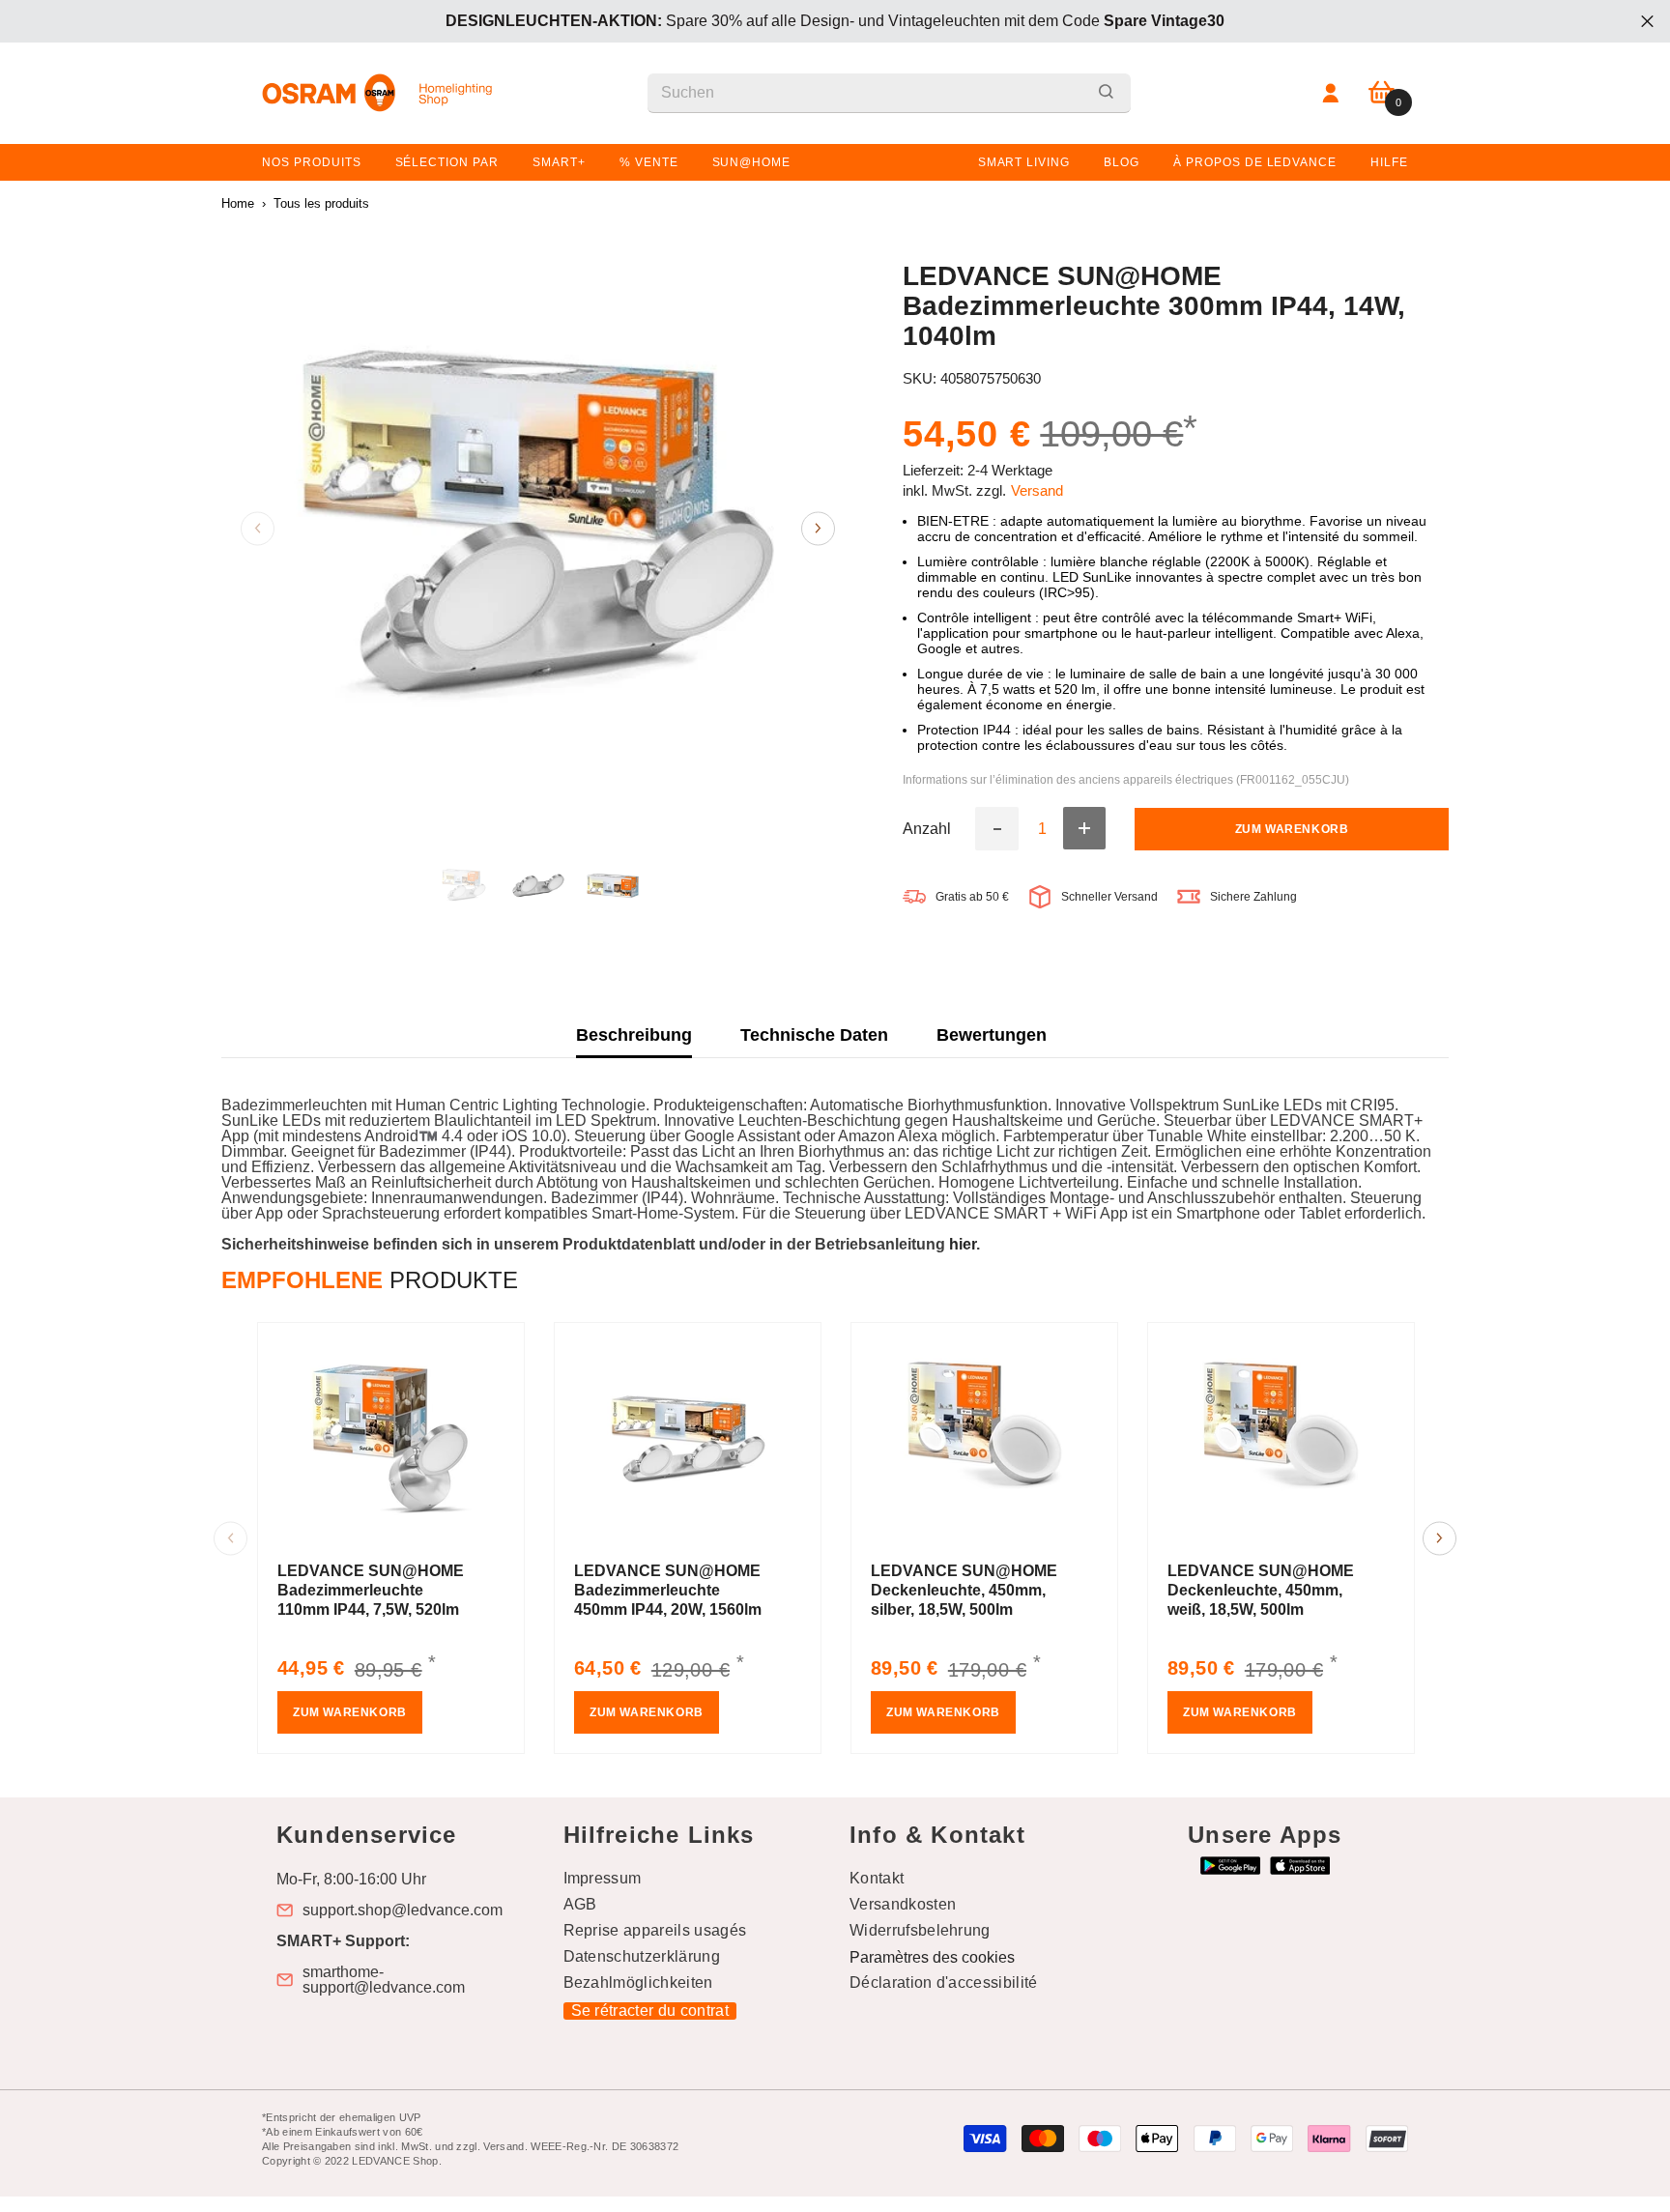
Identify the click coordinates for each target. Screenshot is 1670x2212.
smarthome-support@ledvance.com (384, 1980)
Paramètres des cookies (932, 1957)
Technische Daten (814, 1035)
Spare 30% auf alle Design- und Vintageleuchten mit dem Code (835, 21)
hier (963, 1244)
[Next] (818, 528)
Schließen (1647, 22)
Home (238, 203)
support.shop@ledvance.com (403, 1910)
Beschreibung (634, 1035)
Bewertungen (992, 1035)
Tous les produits (321, 203)
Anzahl (927, 828)
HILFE (1389, 162)
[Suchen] (889, 93)
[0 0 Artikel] (1382, 93)
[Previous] (258, 528)
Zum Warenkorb (1292, 828)
